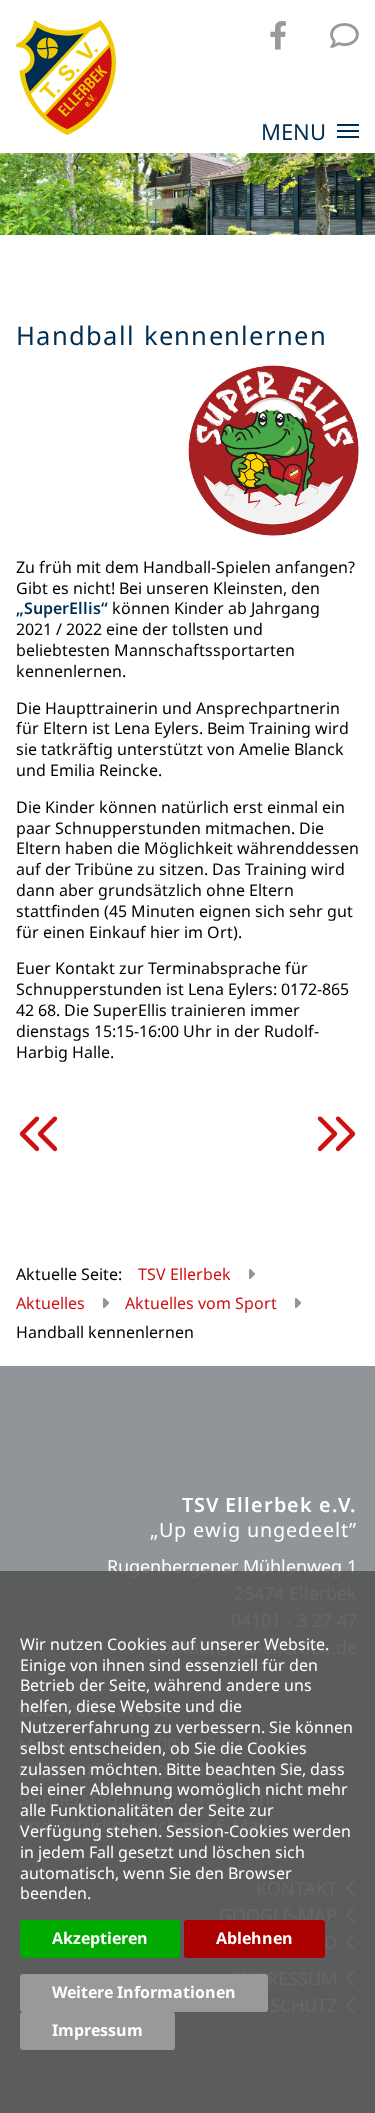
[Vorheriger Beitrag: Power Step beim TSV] (40, 1134)
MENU (296, 133)
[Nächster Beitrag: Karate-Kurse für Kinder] (335, 1134)
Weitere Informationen (144, 1992)
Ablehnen (254, 1938)
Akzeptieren (100, 1938)
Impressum (97, 2030)
